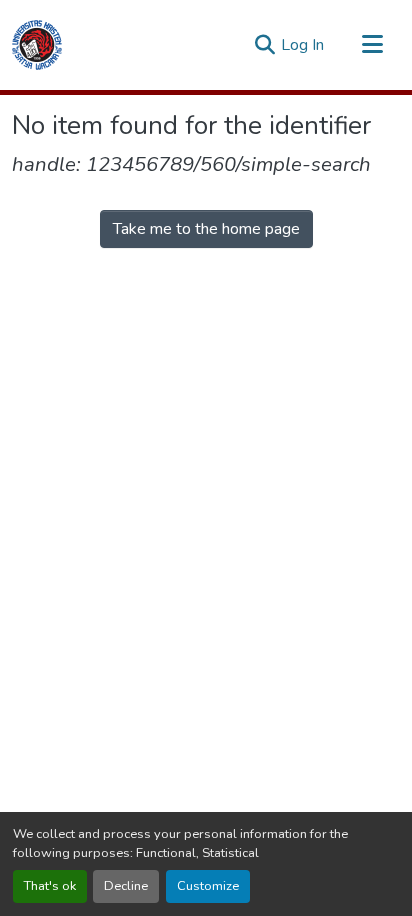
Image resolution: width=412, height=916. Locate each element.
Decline (126, 886)
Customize (208, 886)
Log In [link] (302, 45)
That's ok (50, 886)
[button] (37, 45)
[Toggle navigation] (372, 45)
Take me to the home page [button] (206, 229)
